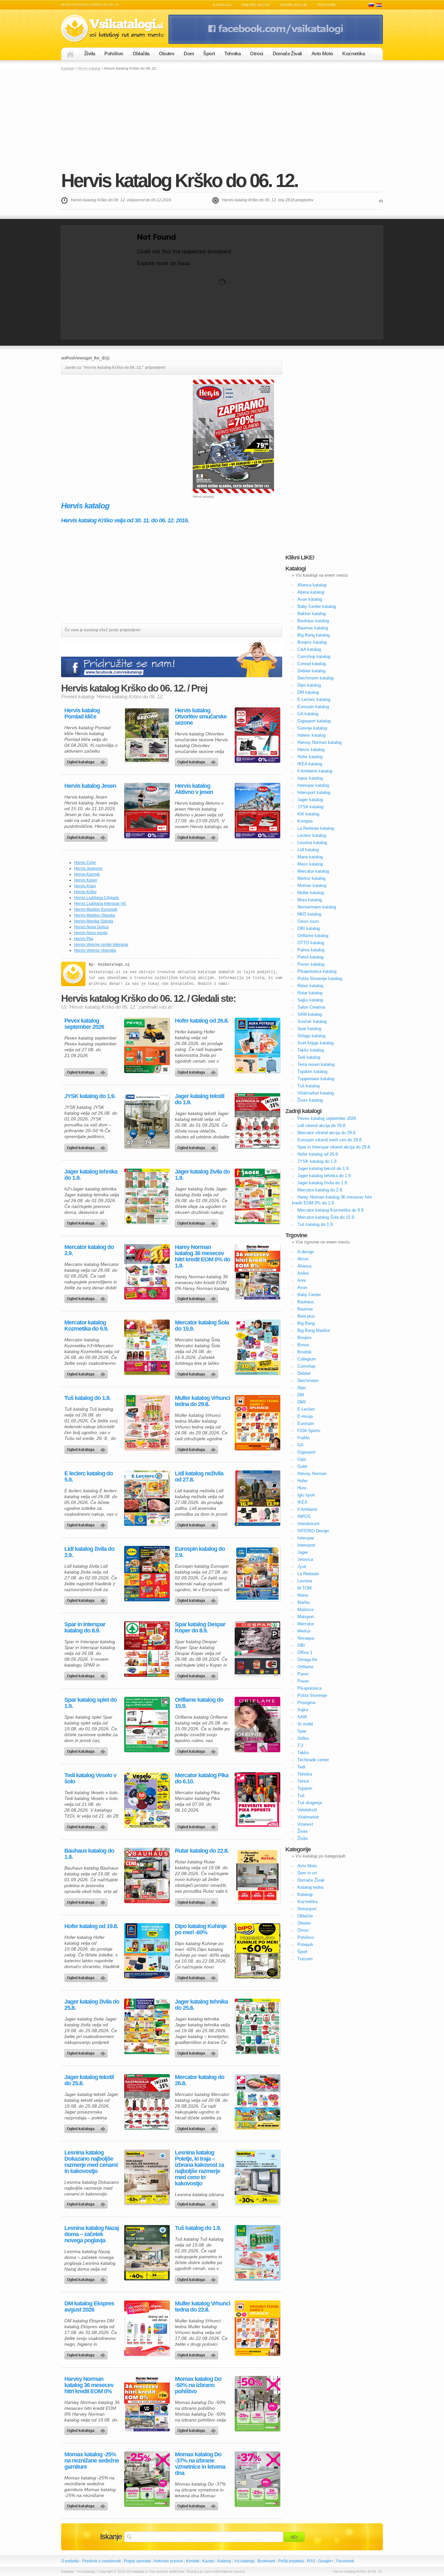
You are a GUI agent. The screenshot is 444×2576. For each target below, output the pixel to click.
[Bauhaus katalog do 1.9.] (147, 1875)
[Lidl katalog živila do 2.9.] (147, 1574)
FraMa (303, 1438)
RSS (311, 2561)
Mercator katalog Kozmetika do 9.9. (86, 1326)
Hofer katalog (310, 757)
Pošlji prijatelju (291, 2561)
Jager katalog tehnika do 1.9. (91, 1175)
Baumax (305, 1309)
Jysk (302, 1567)
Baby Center (309, 1295)
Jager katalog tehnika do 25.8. (201, 2005)
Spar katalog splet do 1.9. (91, 1703)
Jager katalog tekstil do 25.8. (89, 2080)
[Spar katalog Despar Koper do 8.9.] (257, 1649)
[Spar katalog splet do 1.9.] (147, 1724)
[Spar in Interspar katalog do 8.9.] (147, 1649)
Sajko (303, 1710)
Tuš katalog (308, 1086)
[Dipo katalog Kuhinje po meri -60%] (257, 1951)
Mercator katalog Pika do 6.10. (202, 1778)
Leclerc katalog (312, 835)
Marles (304, 1602)
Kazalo (208, 2561)
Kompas (305, 821)
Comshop (306, 1366)
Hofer (302, 1481)
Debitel (304, 1373)
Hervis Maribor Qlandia (95, 915)
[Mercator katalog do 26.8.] (257, 2102)
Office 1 (305, 1652)
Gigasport (307, 1452)
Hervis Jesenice (88, 868)
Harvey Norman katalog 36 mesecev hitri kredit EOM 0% (89, 2385)
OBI (301, 1645)
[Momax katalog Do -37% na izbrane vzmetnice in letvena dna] (257, 2479)
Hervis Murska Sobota (94, 921)
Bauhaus (306, 1302)
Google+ (326, 2561)
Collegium (307, 1359)
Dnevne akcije (256, 5)
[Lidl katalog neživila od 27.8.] (257, 1498)
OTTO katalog (311, 943)
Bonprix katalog (312, 642)
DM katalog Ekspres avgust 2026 (89, 2307)
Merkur (304, 1631)
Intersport (306, 1545)
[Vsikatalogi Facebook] (276, 43)
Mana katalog (310, 857)
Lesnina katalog (312, 843)
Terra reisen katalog (316, 1064)
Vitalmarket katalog (316, 1093)
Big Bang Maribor (314, 1330)
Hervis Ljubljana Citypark (96, 898)
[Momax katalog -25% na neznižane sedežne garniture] (147, 2479)
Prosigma (306, 1703)
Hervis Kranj (85, 886)
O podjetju (70, 2561)
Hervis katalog (89, 68)
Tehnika (232, 54)
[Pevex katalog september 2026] (147, 1045)
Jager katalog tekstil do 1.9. (200, 1099)
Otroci (256, 54)
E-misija (305, 1416)
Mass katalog (310, 864)
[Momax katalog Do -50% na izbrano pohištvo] (257, 2404)
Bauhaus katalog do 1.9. (89, 1854)
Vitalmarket (308, 1817)
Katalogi (222, 5)
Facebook (345, 2561)
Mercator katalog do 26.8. (200, 2080)
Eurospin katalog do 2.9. (200, 1552)
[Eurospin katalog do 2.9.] (257, 1574)
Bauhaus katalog (313, 621)
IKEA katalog (310, 764)
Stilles (303, 1738)
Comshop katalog (314, 657)
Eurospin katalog (313, 707)
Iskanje (111, 2537)
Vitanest (305, 1824)
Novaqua (306, 1638)
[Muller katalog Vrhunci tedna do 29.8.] (257, 1423)
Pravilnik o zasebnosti (102, 2561)
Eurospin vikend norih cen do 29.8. (330, 1140)
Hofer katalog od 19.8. (91, 1926)
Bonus (303, 1345)
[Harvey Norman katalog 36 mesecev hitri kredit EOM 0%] (147, 2404)
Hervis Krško (85, 892)
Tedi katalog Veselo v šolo (90, 1778)
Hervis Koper (86, 880)
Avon (302, 1288)
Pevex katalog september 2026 (84, 1024)
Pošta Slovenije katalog (320, 979)
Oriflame (305, 1667)
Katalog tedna (310, 1887)
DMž (302, 1402)
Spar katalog (309, 1029)
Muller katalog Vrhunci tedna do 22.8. (202, 2307)
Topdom (305, 1788)
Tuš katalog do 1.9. (87, 1398)
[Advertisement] (222, 120)
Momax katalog (312, 885)
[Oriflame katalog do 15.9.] (257, 1724)
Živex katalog (310, 1100)
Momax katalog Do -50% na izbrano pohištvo (198, 2385)
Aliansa (304, 1266)
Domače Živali (287, 54)
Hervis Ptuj (84, 939)
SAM (302, 1717)
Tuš (301, 1796)
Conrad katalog (312, 664)
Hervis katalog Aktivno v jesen (194, 789)
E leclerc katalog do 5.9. (89, 1477)
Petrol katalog (310, 957)
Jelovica (305, 1559)
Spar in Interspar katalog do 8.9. (85, 1628)
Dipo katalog (309, 685)
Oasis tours (308, 921)
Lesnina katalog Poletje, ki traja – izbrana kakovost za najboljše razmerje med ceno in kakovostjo (199, 2168)
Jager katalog (310, 800)
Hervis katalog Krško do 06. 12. (179, 180)
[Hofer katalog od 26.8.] (257, 1045)
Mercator (306, 1624)
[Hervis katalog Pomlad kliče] (147, 735)
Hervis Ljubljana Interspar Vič (100, 904)
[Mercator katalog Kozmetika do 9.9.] (147, 1347)
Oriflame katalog (313, 936)
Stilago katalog (311, 1036)
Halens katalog (311, 735)
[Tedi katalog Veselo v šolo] (147, 1800)
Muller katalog (311, 893)
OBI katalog (309, 928)
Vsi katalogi (244, 2561)
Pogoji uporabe (137, 2561)
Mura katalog (310, 900)
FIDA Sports (309, 1431)
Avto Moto (322, 54)
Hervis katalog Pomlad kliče (82, 714)
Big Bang (306, 1323)
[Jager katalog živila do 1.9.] (257, 1196)
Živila (90, 54)
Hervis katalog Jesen (90, 786)
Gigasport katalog (314, 721)
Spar (302, 1731)
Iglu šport (306, 1495)
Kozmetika (353, 54)
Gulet (302, 1466)
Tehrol (303, 1781)
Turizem (305, 1959)
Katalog (224, 2561)
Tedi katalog (309, 1057)
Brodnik (305, 1352)
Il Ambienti (307, 1509)
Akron (303, 1259)
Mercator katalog (313, 871)
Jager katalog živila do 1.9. (202, 1175)
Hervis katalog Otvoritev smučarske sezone (201, 717)
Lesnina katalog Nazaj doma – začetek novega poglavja (91, 2234)
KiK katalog (308, 814)
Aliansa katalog (312, 585)
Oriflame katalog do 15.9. (199, 1703)
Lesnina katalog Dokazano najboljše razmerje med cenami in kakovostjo (91, 2162)
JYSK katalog (310, 807)
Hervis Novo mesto (91, 933)
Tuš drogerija (310, 1803)
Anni (302, 1280)
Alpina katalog (311, 592)
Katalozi (379, 5)
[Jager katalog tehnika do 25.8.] (257, 2026)
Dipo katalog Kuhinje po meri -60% (201, 1929)
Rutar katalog (310, 993)
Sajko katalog (310, 1000)
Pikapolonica (309, 1688)
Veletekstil (307, 1810)
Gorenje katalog (312, 728)
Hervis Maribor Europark (96, 909)
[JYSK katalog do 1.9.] (147, 1121)
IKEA (302, 1502)
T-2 (300, 1745)
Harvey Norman (312, 1474)
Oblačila (141, 54)
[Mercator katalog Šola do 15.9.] (257, 1347)
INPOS (304, 1516)
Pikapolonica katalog (317, 971)
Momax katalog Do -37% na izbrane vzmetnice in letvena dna (200, 2464)
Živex (303, 1831)
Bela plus (306, 1316)
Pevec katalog (311, 964)
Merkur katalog (311, 878)
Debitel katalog (311, 671)
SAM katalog (310, 1014)
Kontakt (193, 2561)
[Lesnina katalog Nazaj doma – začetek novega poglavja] (147, 2253)
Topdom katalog (312, 1072)
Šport (209, 54)
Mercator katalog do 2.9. (89, 1250)
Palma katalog (311, 950)
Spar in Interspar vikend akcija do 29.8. (334, 1147)
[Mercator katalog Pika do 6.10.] (257, 1800)
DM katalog (308, 692)
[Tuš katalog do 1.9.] (147, 1423)
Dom (189, 54)
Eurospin (306, 1423)
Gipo (302, 1459)
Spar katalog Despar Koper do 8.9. (200, 1628)
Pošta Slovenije (312, 1695)
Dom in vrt (307, 1873)
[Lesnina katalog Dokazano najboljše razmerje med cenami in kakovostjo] (147, 2177)
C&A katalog (309, 649)
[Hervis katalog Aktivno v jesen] (257, 811)
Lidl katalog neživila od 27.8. (199, 1477)
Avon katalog (310, 599)
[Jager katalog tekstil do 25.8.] (147, 2102)
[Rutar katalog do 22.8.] (257, 1875)
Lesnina (305, 1581)
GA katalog (308, 714)
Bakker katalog (312, 614)
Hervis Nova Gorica (91, 927)
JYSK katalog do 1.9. (90, 1096)
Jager (303, 1552)
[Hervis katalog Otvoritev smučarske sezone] (257, 735)
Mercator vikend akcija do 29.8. (327, 1133)
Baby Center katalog (317, 606)
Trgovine (326, 5)
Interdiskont (308, 1524)
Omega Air (307, 1660)
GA (300, 1445)
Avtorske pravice (168, 2561)
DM (301, 1395)
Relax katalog (310, 986)
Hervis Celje (85, 863)
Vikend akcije (294, 5)
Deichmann (308, 1381)
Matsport (306, 1617)
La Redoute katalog (316, 828)
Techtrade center (313, 1760)
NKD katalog (309, 914)
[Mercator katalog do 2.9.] (147, 1272)
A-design (306, 1252)
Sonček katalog (312, 1021)
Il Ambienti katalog (315, 771)
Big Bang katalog (313, 635)
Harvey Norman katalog (320, 742)
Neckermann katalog (317, 907)
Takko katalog (311, 1050)
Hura (302, 1488)
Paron (303, 1674)
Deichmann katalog (315, 678)
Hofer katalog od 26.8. (202, 1021)
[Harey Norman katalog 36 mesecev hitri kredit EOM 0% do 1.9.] (257, 1272)
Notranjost (307, 1909)
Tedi (301, 1767)
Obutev (167, 54)
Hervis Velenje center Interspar (101, 945)
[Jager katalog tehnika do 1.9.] (147, 1196)
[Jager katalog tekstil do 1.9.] (257, 1121)
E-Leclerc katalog (314, 699)
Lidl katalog (308, 850)
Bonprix (305, 1338)
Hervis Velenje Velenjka (95, 950)
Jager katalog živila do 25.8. (92, 2005)
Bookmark (266, 2561)
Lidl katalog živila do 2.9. (89, 1552)
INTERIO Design (313, 1531)
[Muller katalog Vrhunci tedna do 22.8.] (257, 2328)
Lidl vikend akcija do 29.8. (322, 1126)
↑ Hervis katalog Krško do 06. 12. (357, 2571)
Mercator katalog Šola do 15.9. (202, 1326)
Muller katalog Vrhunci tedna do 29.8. (202, 1401)
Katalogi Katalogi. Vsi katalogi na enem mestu (115, 28)
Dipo (302, 1388)
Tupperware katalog (316, 1079)
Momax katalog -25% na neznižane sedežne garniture (92, 2461)
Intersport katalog (314, 792)
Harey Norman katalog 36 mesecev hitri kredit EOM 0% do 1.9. (202, 1256)
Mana (303, 1595)
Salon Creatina (311, 1007)
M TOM (305, 1588)
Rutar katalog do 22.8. (202, 1851)
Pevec (303, 1681)
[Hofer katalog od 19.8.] (147, 1951)
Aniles (303, 1273)
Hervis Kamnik (87, 874)
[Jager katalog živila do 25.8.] (147, 2026)
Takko (303, 1753)
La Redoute (308, 1574)
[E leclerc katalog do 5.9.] (147, 1498)
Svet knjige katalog (315, 1043)
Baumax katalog (313, 628)
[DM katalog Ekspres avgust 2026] (147, 2328)
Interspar (306, 1538)
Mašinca (305, 1610)
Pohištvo (114, 54)
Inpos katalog (310, 778)
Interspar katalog (313, 785)
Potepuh (305, 1945)
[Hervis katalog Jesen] (147, 811)
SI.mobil (305, 1724)
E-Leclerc (306, 1409)
